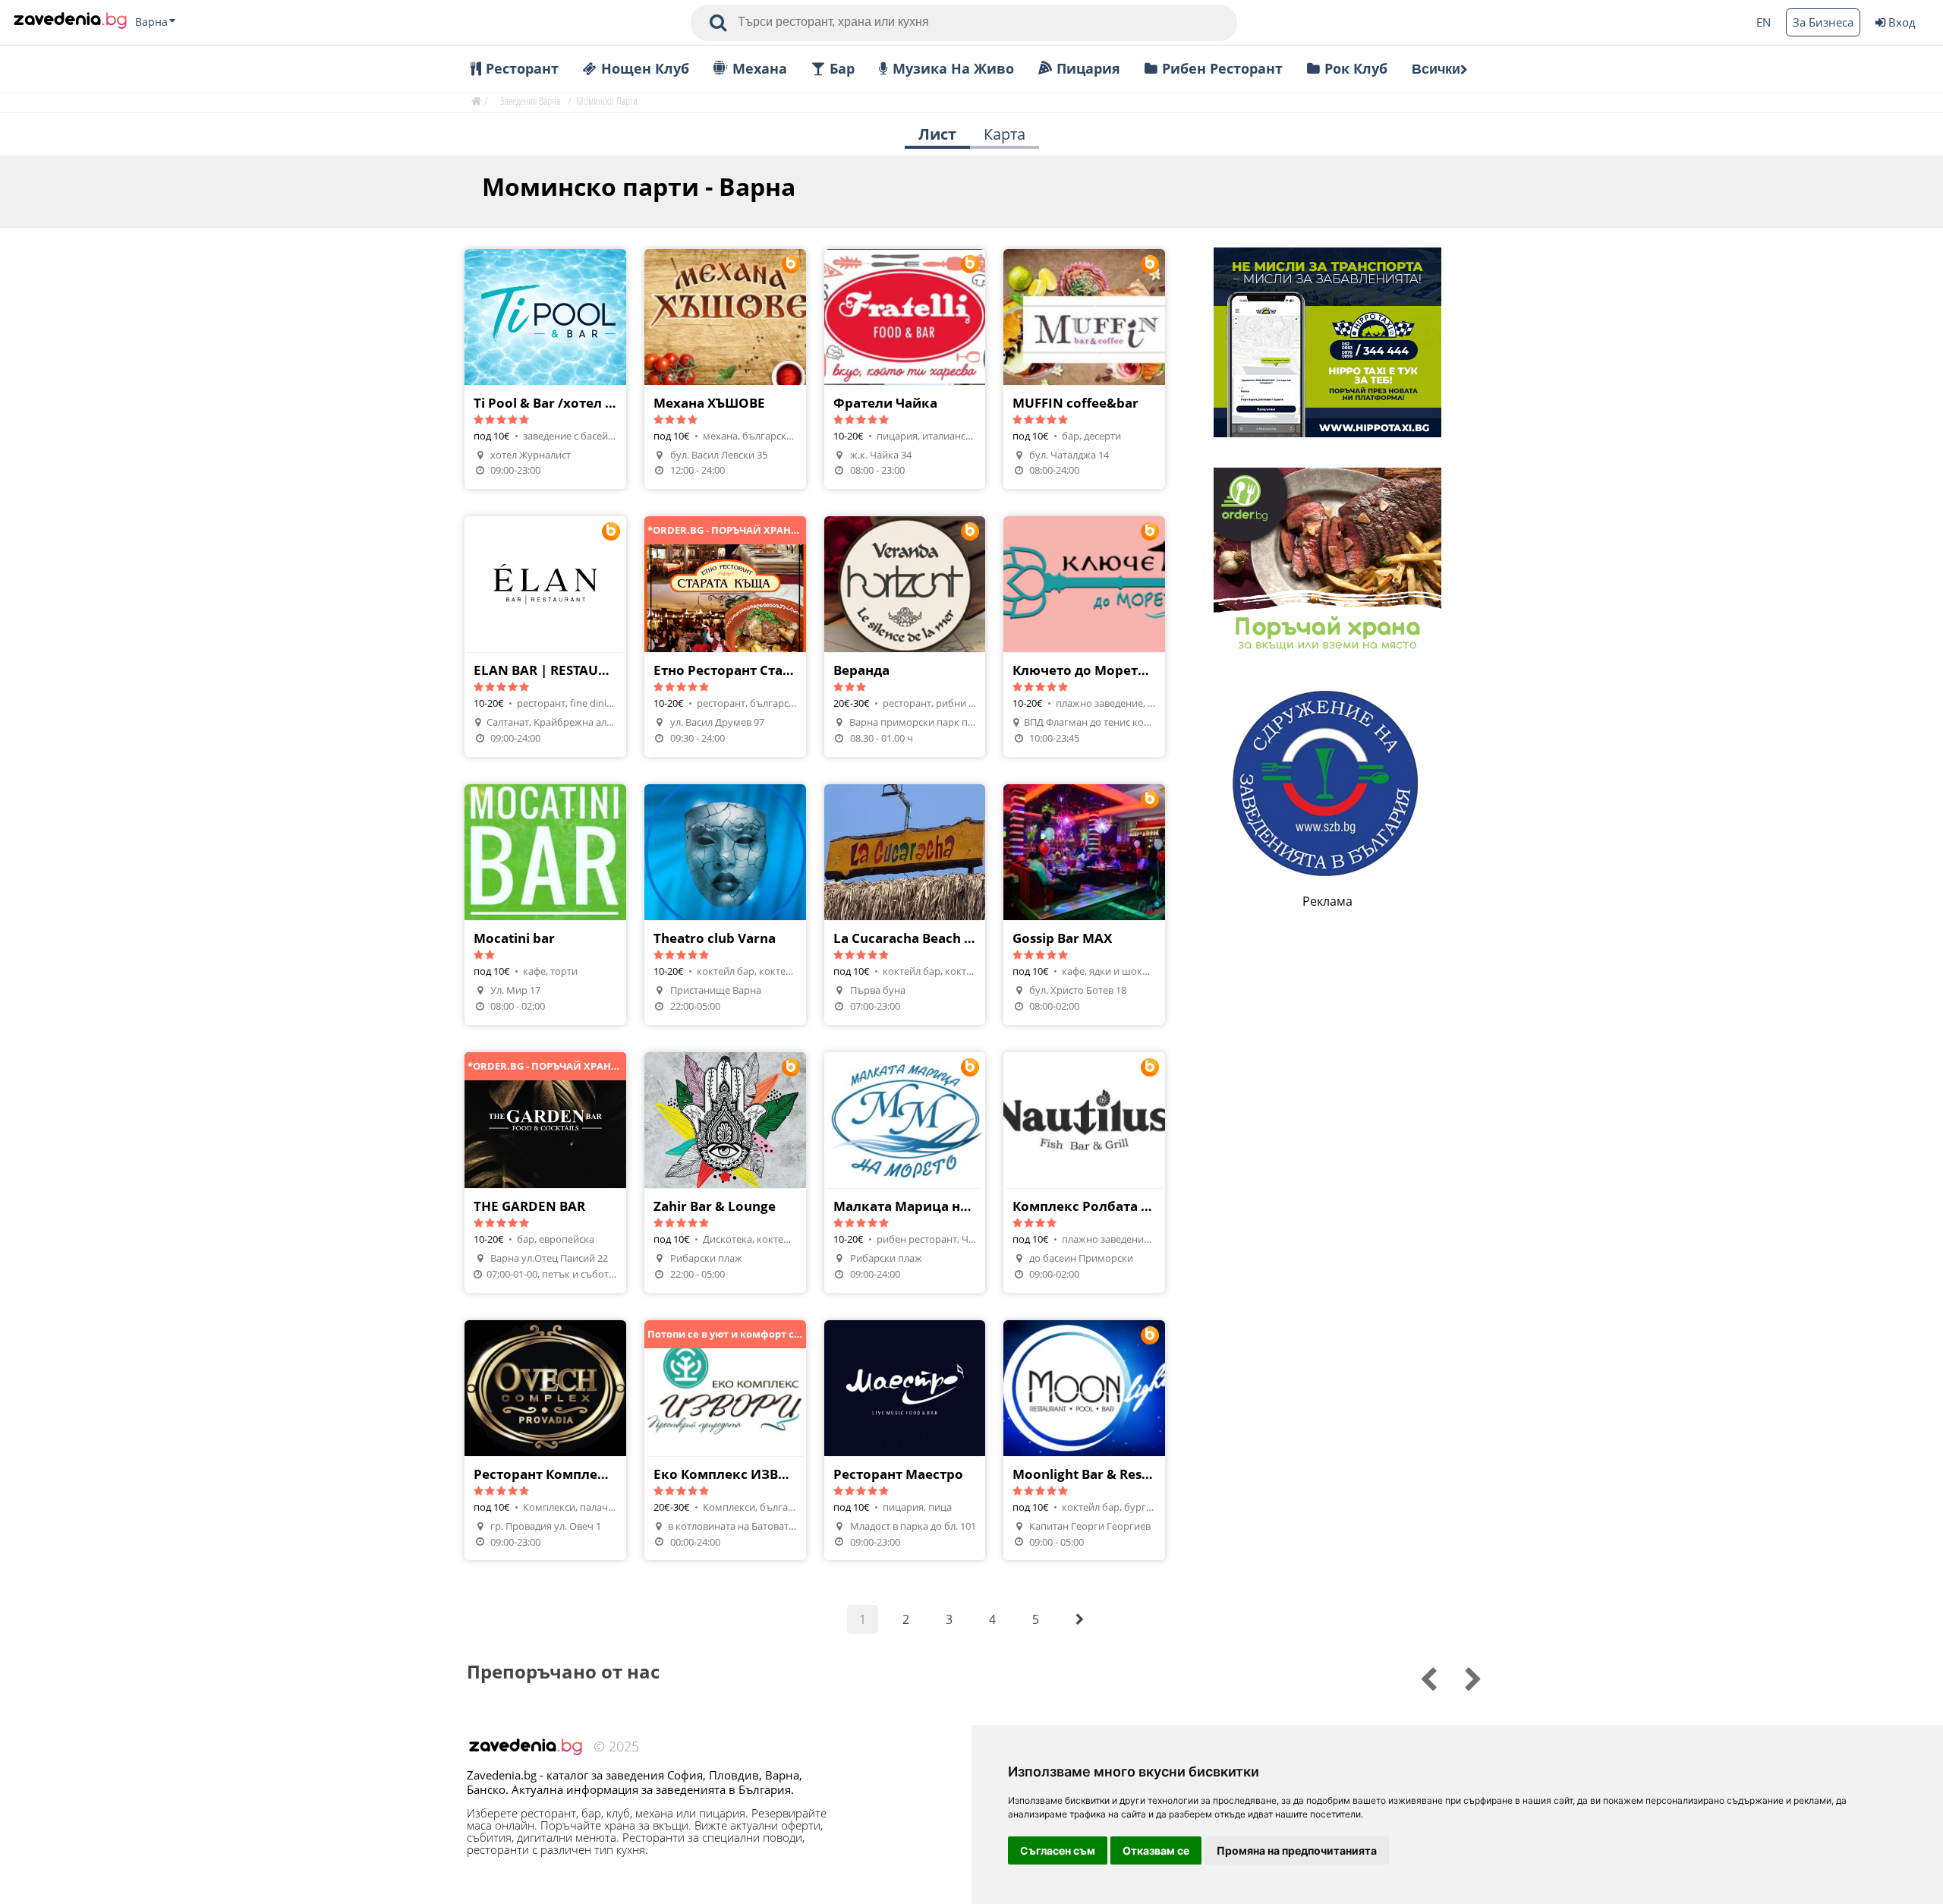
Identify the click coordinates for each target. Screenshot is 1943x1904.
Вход (1902, 22)
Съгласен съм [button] (1058, 1850)
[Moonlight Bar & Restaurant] (1084, 1441)
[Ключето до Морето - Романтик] (1084, 637)
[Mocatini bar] (545, 905)
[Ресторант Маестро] (905, 1441)
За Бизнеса (1823, 22)
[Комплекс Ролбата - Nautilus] (1084, 1173)
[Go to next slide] (1418, 1677)
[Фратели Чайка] (905, 369)
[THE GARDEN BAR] (545, 1173)
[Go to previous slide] (1463, 1677)
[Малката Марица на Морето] (905, 1173)
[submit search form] (718, 23)
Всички (1436, 69)
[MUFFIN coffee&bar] (1084, 369)
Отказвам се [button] (1156, 1850)
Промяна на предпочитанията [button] (1297, 1850)
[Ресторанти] (70, 22)
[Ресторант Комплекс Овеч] (545, 1441)
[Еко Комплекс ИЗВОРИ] (725, 1441)
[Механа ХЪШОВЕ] (725, 369)
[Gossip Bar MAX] (1084, 905)
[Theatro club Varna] (725, 905)
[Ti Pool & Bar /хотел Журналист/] (545, 369)
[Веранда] (905, 637)
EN (1764, 22)
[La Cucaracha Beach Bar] (905, 905)
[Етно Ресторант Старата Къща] (725, 637)
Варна (151, 22)
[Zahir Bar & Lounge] (725, 1173)
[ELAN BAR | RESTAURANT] (545, 637)
